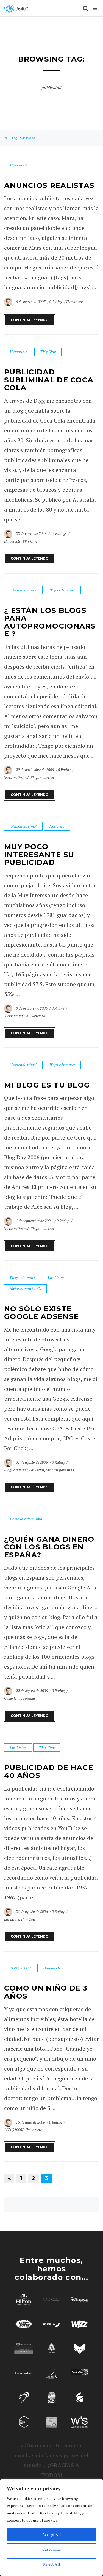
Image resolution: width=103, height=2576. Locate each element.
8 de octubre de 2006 (32, 1008)
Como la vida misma (26, 1519)
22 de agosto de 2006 (32, 1691)
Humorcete (19, 165)
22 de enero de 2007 (32, 533)
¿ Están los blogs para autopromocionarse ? (50, 622)
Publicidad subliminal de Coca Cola (49, 380)
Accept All (52, 2534)
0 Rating (56, 302)
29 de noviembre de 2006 (35, 770)
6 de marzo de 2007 (31, 302)
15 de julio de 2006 (31, 2122)
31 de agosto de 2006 (32, 1462)
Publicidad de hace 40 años (49, 1771)
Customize (51, 2549)
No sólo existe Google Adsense (41, 1313)
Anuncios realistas (49, 185)
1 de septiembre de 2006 (35, 1221)
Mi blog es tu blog (47, 1085)
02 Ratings (59, 533)
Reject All (52, 2564)
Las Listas (56, 1278)
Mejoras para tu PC (25, 1288)
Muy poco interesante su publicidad (39, 855)
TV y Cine (48, 351)
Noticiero (57, 826)
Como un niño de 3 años (46, 1992)
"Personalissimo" (23, 590)
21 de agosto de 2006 (32, 1911)
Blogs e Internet (62, 590)
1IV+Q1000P (20, 1968)
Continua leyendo (30, 320)
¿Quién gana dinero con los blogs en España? (49, 1547)
